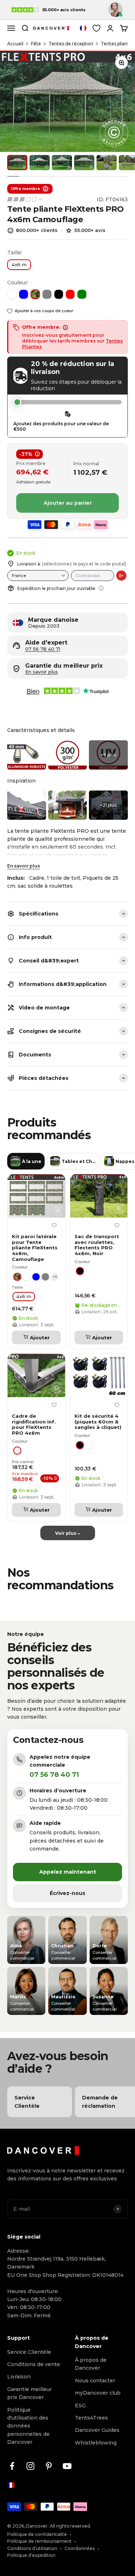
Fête (36, 44)
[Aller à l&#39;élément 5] (107, 163)
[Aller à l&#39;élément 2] (40, 163)
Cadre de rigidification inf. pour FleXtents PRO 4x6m (34, 1425)
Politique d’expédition (31, 2555)
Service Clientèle (29, 2352)
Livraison (19, 2377)
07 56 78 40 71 (43, 649)
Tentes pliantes (118, 44)
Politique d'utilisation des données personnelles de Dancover (28, 2426)
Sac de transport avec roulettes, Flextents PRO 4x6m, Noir (97, 1245)
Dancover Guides (97, 2430)
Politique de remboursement (39, 2541)
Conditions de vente (34, 2364)
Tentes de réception (71, 44)
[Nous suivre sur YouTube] (67, 2466)
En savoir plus (24, 866)
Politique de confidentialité (37, 2534)
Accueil (15, 44)
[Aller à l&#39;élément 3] (62, 163)
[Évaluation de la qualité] (25, 199)
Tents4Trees (91, 2418)
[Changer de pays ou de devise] (83, 28)
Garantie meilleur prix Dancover (30, 2393)
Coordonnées (80, 2548)
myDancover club (98, 2393)
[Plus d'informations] (101, 588)
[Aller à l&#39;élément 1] (17, 163)
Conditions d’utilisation (32, 2548)
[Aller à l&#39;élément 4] (84, 163)
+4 (55, 1277)
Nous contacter (95, 2381)
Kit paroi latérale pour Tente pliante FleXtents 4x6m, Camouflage (35, 1248)
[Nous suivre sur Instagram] (30, 2466)
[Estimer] (121, 576)
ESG (80, 2405)
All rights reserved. (70, 2526)
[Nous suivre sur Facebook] (12, 2466)
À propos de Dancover (91, 2364)
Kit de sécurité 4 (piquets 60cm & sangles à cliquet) (98, 1422)
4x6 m (19, 264)
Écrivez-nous (67, 1893)
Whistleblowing (96, 2443)
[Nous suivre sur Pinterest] (49, 2466)
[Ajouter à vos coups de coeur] (54, 1225)
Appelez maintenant (68, 1872)
